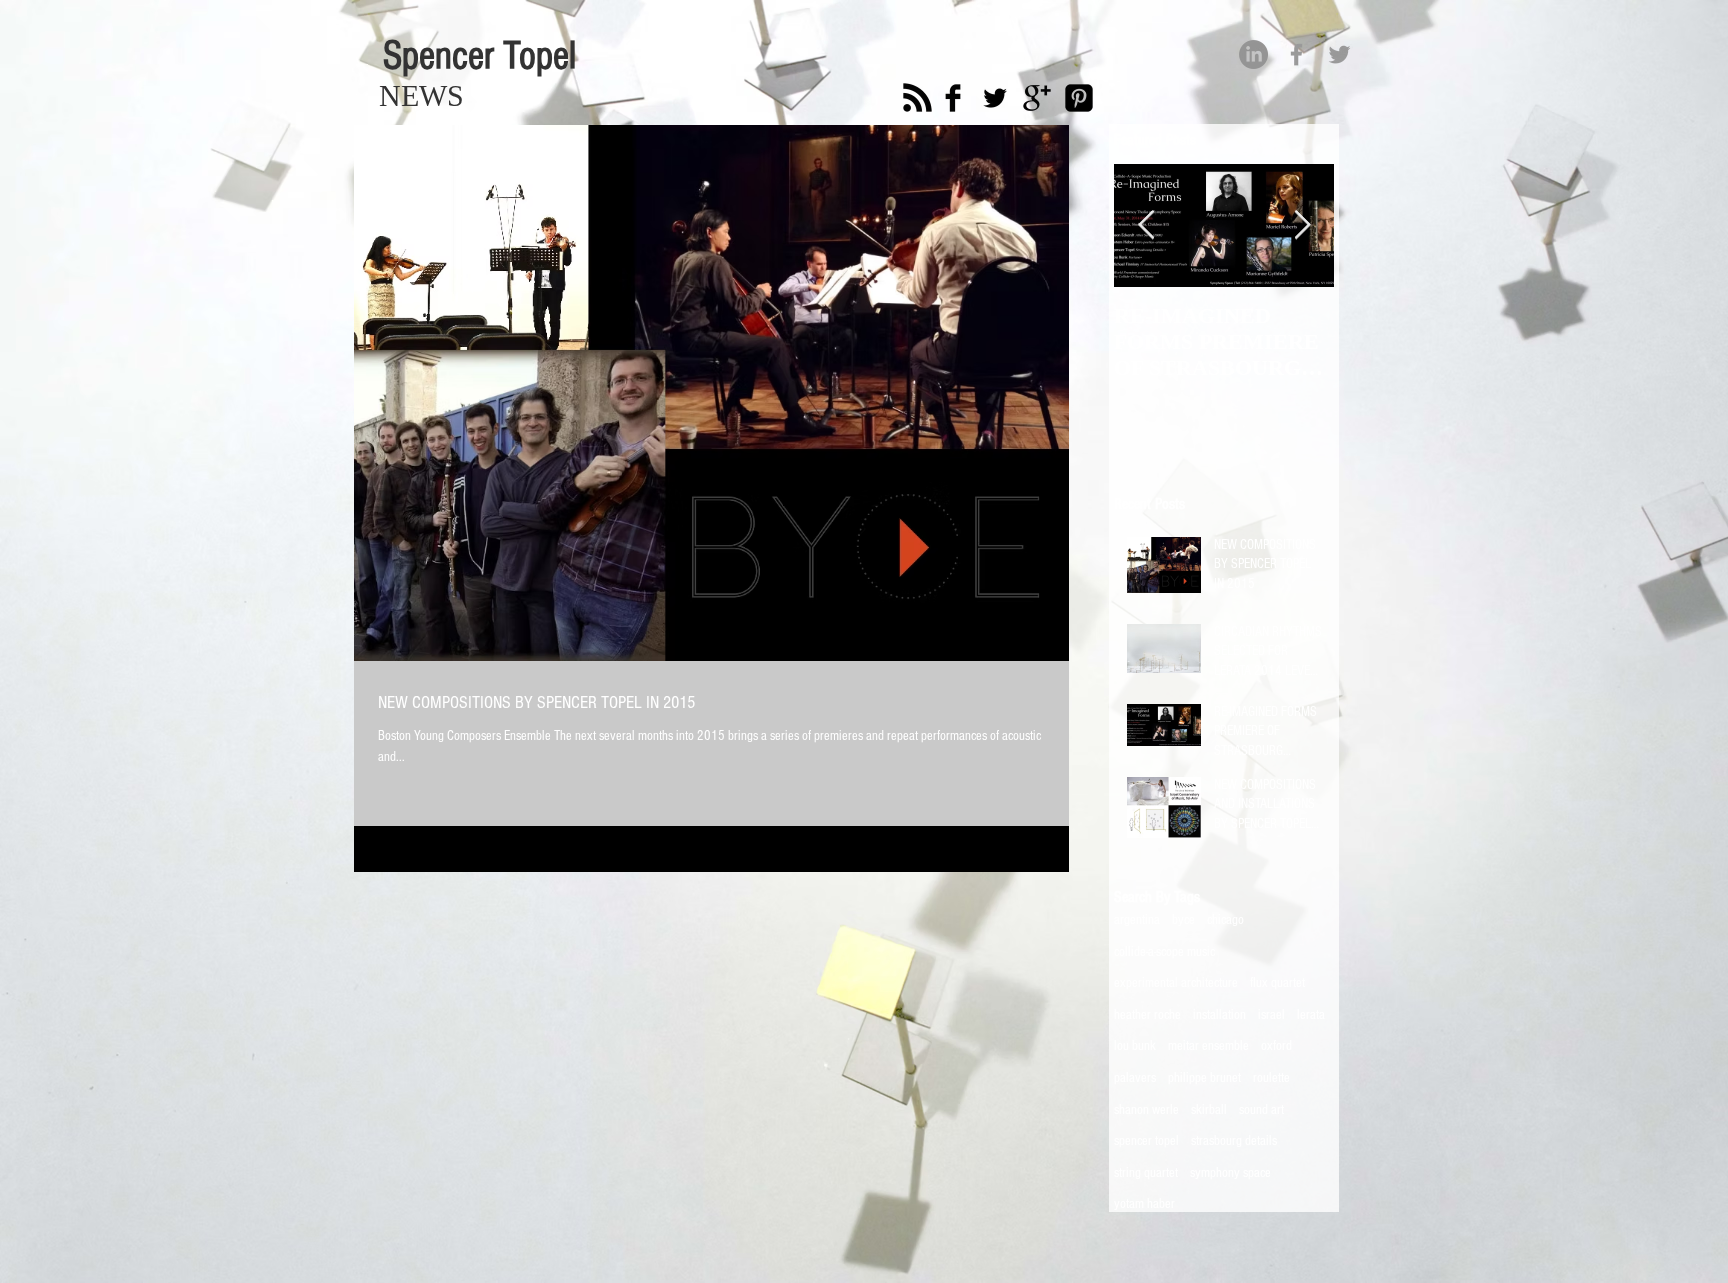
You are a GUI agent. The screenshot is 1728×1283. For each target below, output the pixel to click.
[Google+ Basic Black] (1037, 98)
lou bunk (1135, 1046)
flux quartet (1277, 983)
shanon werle (1146, 1110)
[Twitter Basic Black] (995, 98)
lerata (1311, 1015)
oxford (1276, 1046)
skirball (1209, 1110)
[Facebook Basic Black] (953, 98)
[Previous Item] (1146, 226)
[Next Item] (1302, 226)
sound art (1261, 1110)
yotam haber (1144, 1204)
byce (1183, 920)
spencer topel (1146, 1141)
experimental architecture (1176, 983)
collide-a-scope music (1164, 952)
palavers (1135, 1078)
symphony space (1230, 1173)
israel (1271, 1015)
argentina (1137, 920)
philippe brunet (1204, 1078)
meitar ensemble (1208, 1046)
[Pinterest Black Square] (1079, 98)
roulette (1271, 1078)
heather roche (1147, 1015)
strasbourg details (1234, 1141)
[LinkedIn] (1253, 54)
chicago (1225, 920)
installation (1219, 1015)
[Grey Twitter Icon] (1339, 54)
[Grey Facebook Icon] (1296, 54)
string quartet (1146, 1173)
